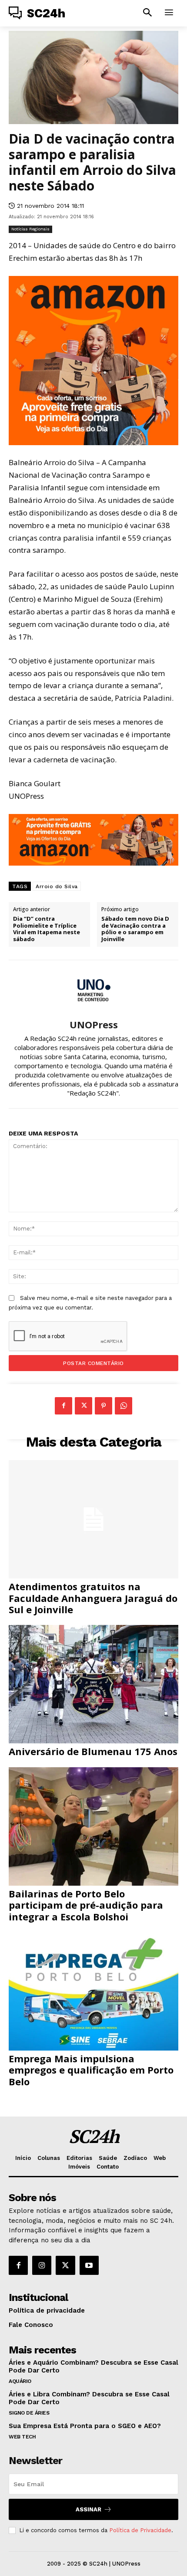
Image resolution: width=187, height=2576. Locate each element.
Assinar (88, 2509)
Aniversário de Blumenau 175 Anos (93, 1751)
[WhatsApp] (124, 1406)
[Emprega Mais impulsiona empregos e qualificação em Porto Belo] (93, 1991)
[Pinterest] (104, 1406)
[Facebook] (63, 1406)
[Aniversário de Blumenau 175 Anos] (93, 1684)
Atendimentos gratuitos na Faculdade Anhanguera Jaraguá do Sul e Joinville (93, 1598)
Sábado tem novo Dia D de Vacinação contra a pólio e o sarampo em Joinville (135, 929)
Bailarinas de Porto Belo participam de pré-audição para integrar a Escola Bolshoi (86, 1905)
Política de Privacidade (140, 2530)
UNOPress (94, 1024)
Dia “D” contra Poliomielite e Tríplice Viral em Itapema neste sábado (47, 929)
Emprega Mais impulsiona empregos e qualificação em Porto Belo (91, 2070)
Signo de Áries (29, 2413)
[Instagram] (42, 2265)
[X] (83, 1406)
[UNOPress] (93, 990)
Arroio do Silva (57, 886)
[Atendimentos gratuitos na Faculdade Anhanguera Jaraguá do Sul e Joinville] (93, 1519)
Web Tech (22, 2437)
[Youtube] (89, 2265)
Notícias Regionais (30, 229)
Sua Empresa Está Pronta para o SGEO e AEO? (85, 2426)
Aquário (20, 2381)
